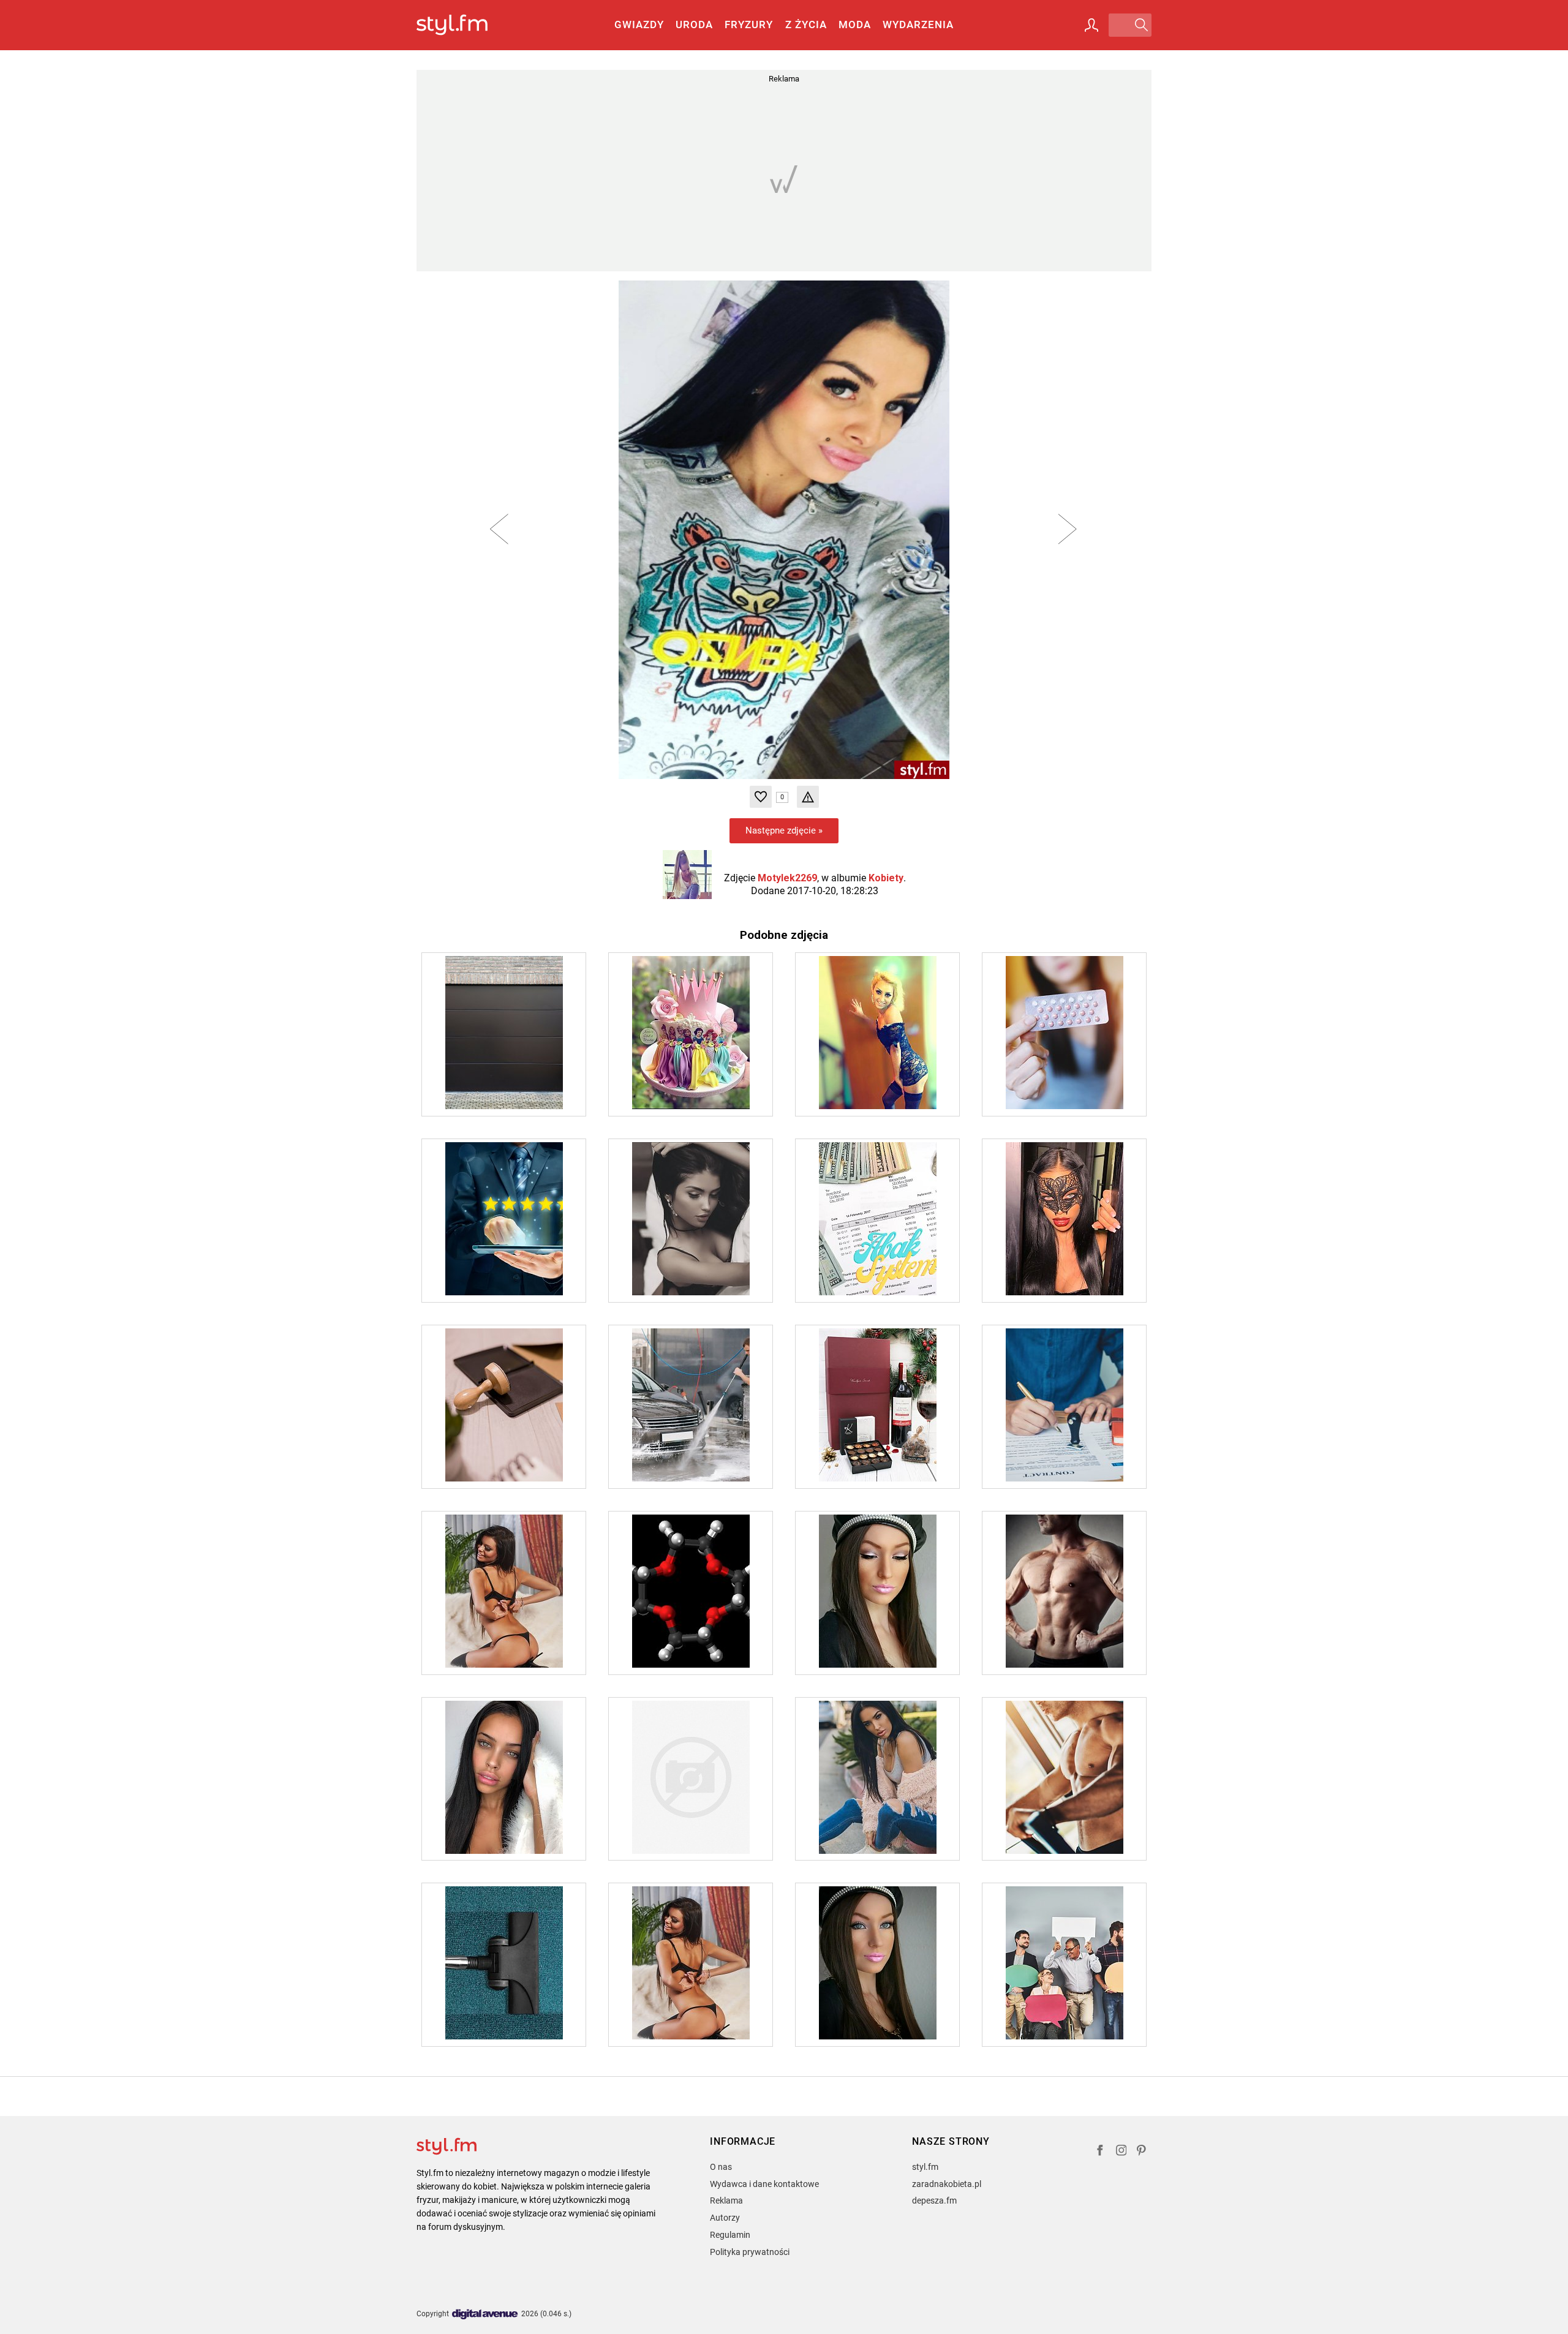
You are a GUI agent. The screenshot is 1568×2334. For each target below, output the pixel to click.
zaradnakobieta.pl (947, 2184)
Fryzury (749, 24)
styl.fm (925, 2167)
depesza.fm (934, 2200)
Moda (855, 24)
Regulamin (730, 2235)
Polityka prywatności (750, 2252)
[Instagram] (1121, 2152)
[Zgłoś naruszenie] (808, 797)
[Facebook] (1100, 2152)
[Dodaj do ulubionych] (761, 797)
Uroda (694, 24)
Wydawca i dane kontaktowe (764, 2184)
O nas (721, 2167)
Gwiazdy (639, 24)
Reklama (726, 2200)
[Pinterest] (1142, 2152)
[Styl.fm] (465, 25)
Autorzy (725, 2218)
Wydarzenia (918, 24)
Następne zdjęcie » (784, 830)
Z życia (806, 24)
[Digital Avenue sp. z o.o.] (485, 2315)
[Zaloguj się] (1091, 25)
